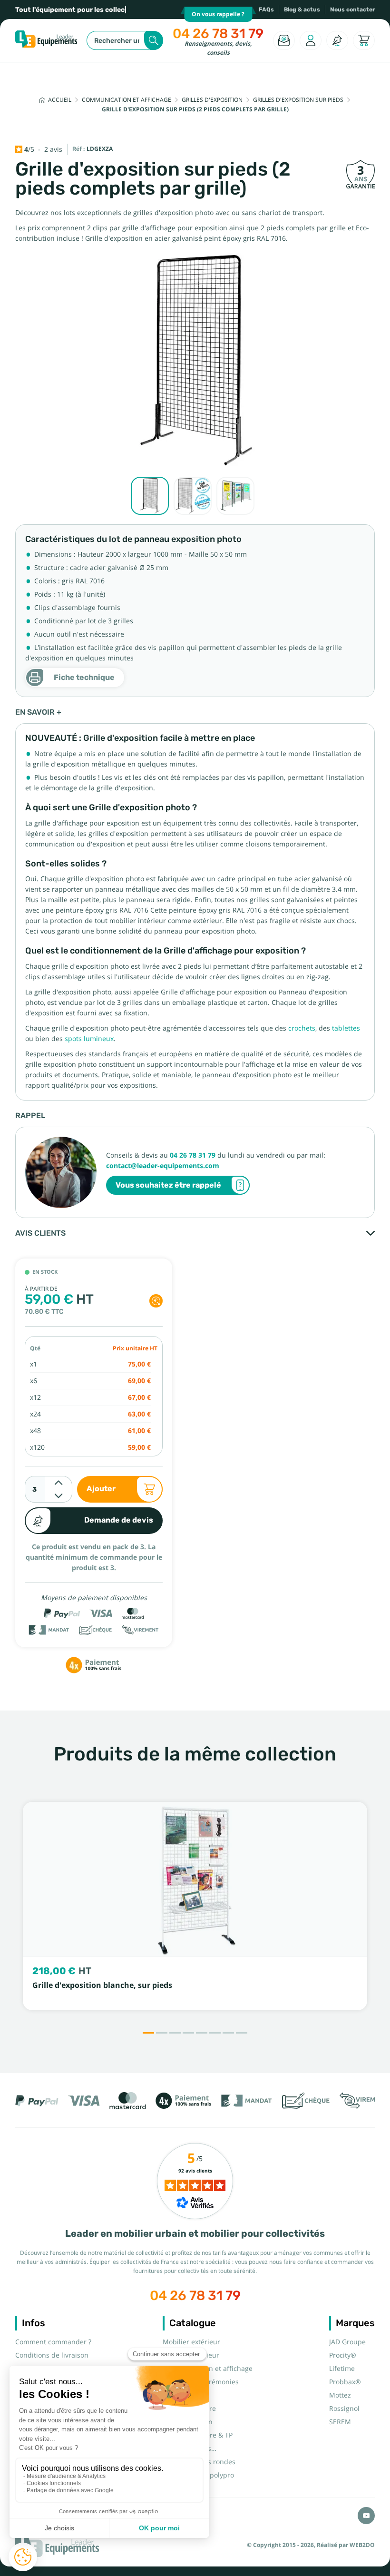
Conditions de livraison (52, 2355)
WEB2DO (362, 2545)
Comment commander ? (53, 2342)
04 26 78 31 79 (218, 34)
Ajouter (101, 1489)
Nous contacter (352, 10)
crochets (302, 1028)
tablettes (346, 1028)
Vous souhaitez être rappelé (168, 1185)
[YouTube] (366, 2516)
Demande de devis (119, 1520)
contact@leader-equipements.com (163, 1166)
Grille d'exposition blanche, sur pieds (102, 1985)
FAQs (266, 10)
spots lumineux (89, 1039)
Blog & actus (302, 10)
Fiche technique (84, 677)
